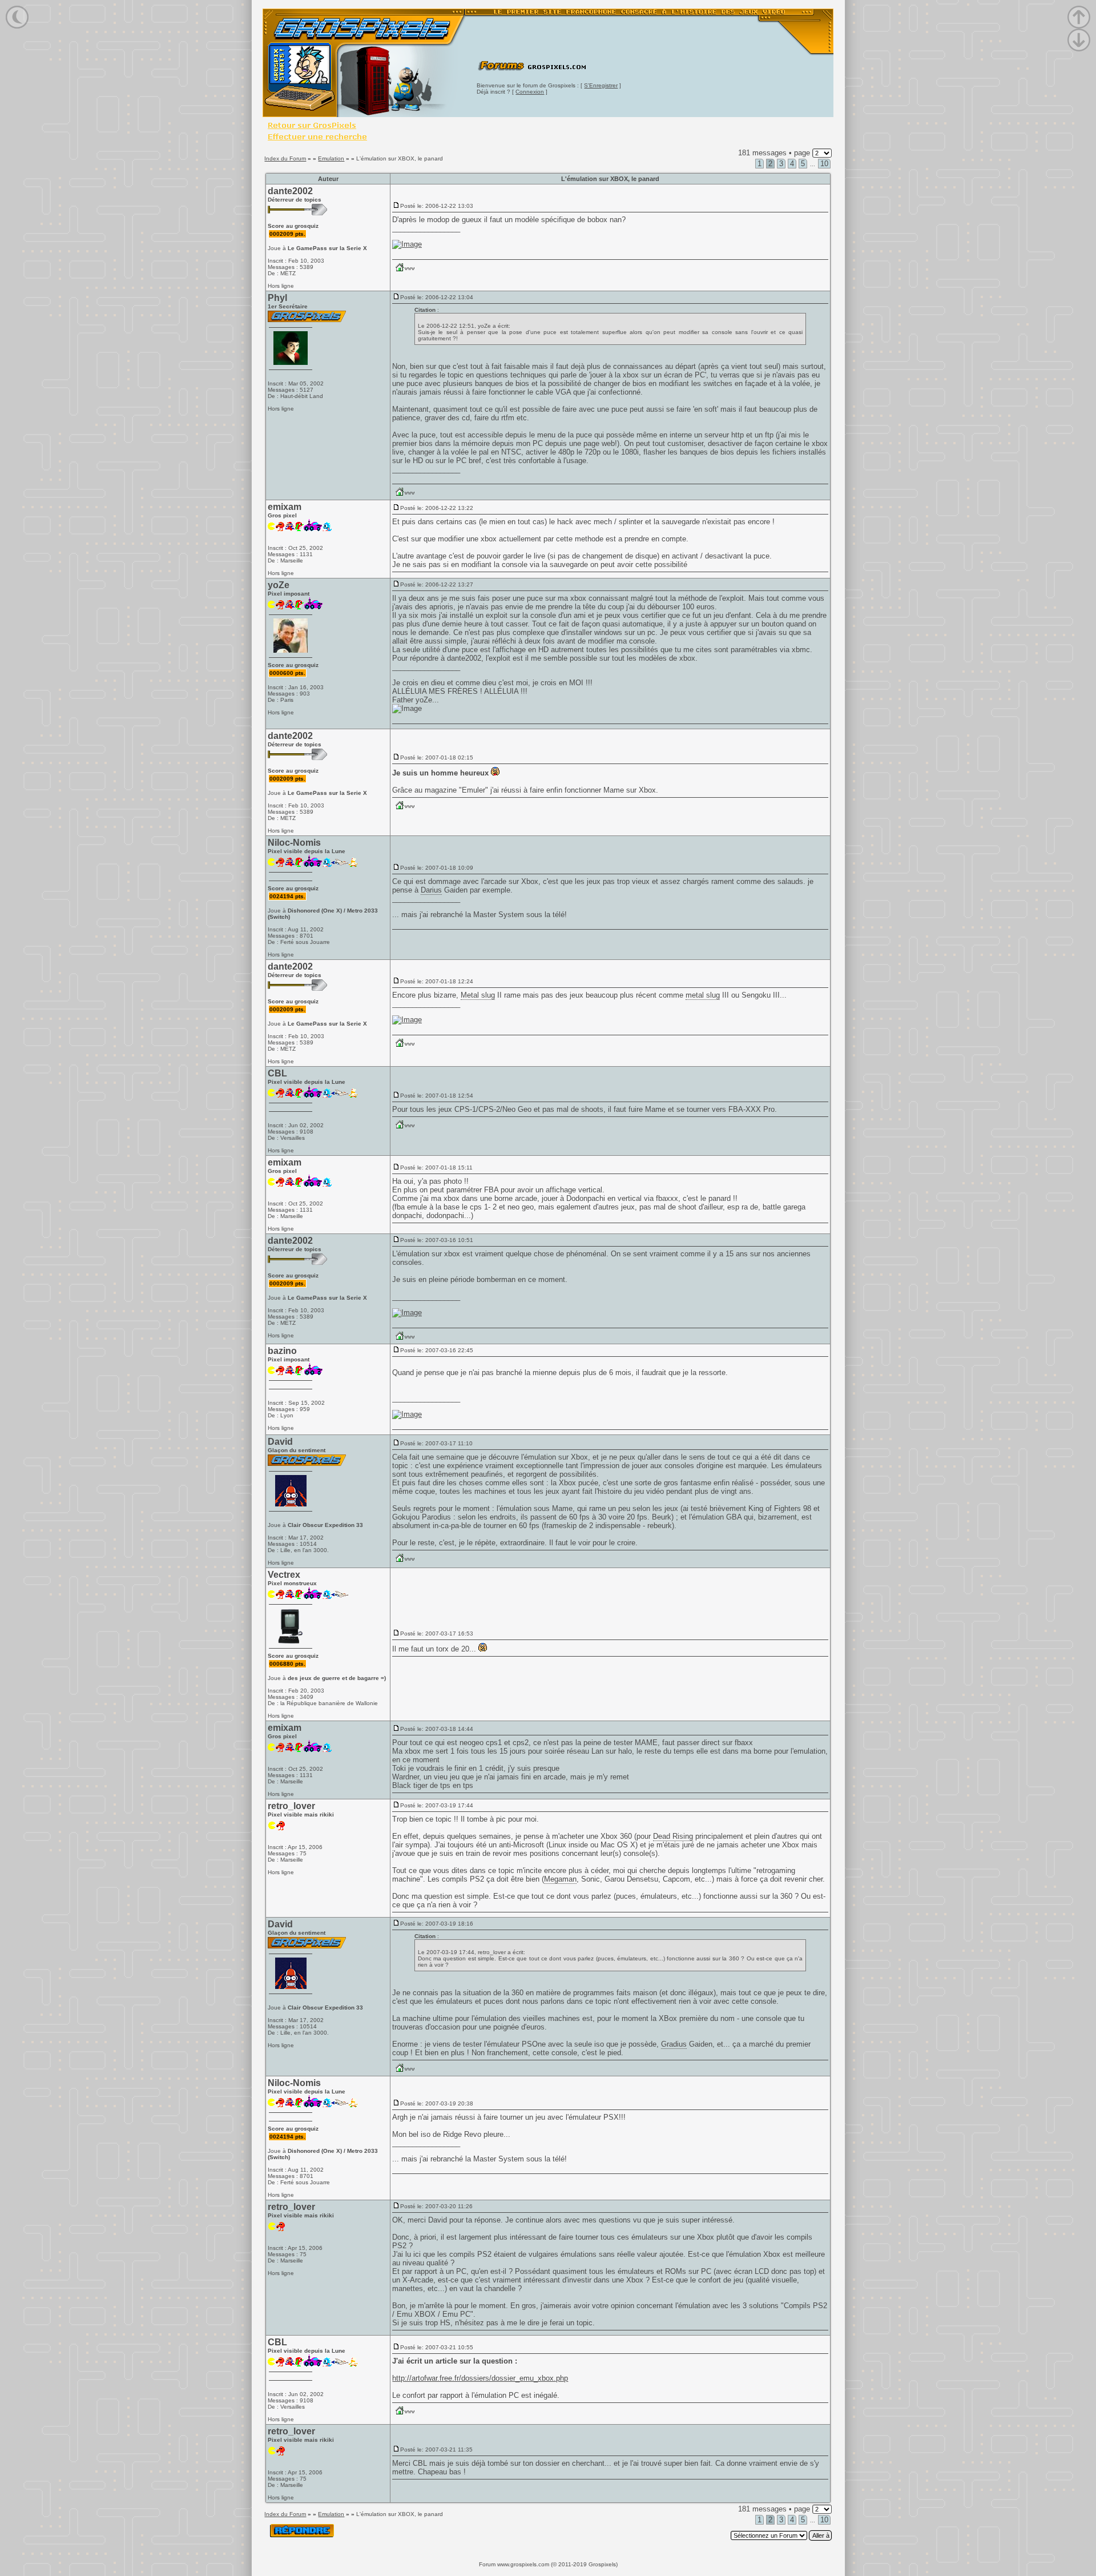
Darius (431, 890)
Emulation (331, 158)
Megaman (560, 1879)
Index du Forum (285, 158)
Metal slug (478, 995)
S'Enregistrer (601, 85)
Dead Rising (673, 1836)
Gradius (674, 2044)
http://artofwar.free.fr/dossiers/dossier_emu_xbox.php (480, 2378)
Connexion (530, 92)
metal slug (703, 995)
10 (824, 164)
